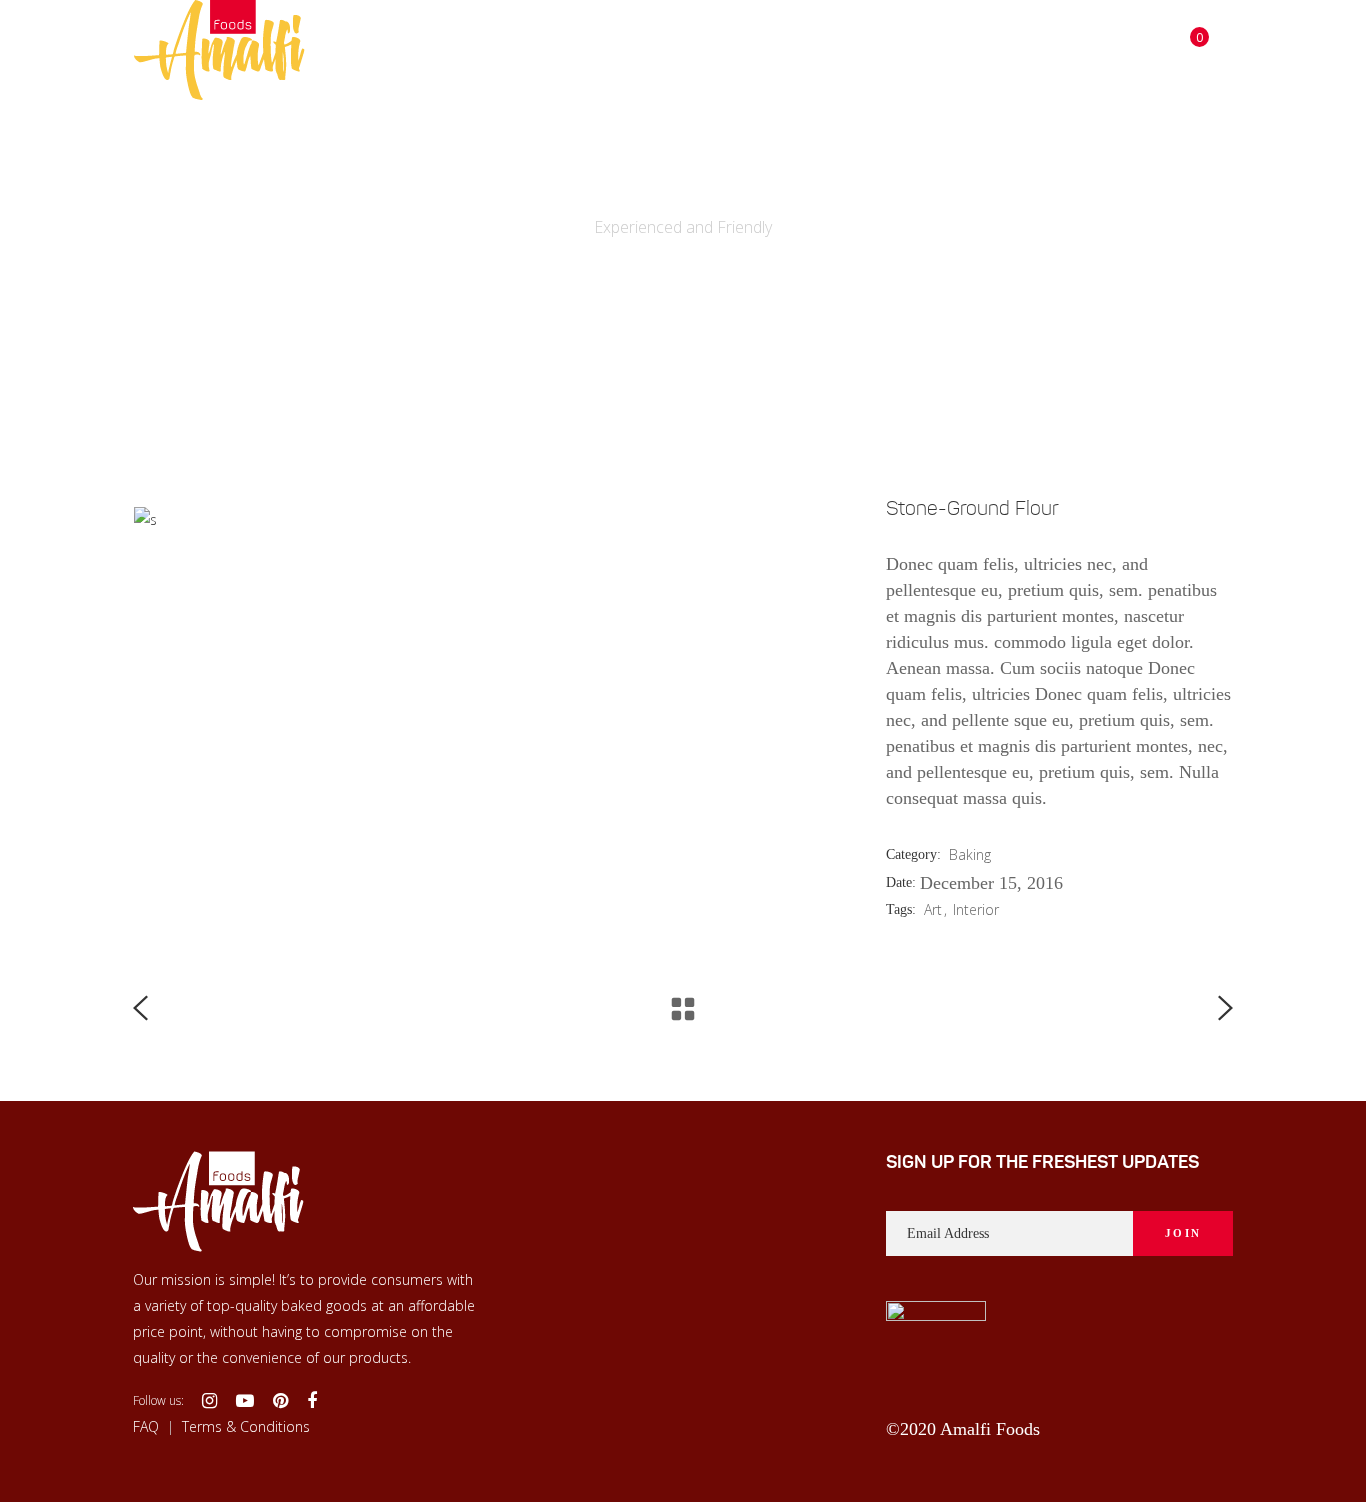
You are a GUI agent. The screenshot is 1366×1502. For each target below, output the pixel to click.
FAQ (146, 1425)
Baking (970, 854)
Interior (976, 909)
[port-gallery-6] (839, 520)
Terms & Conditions (246, 1425)
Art (933, 909)
